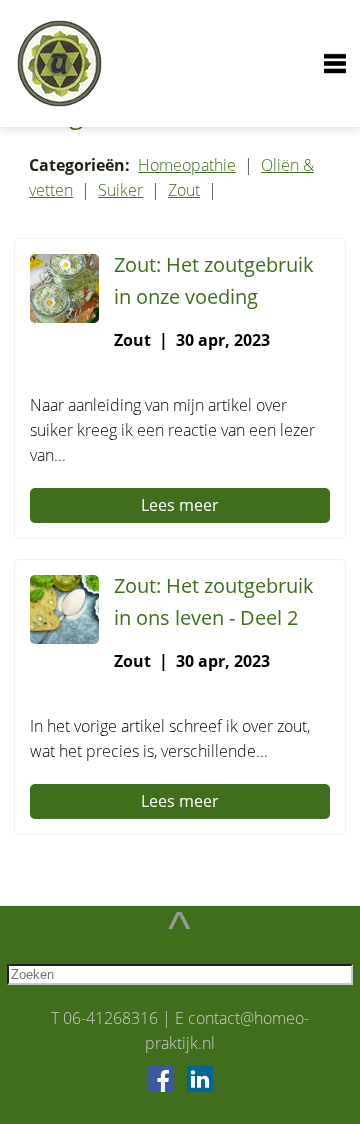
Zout (184, 190)
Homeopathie (187, 165)
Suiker (120, 190)
